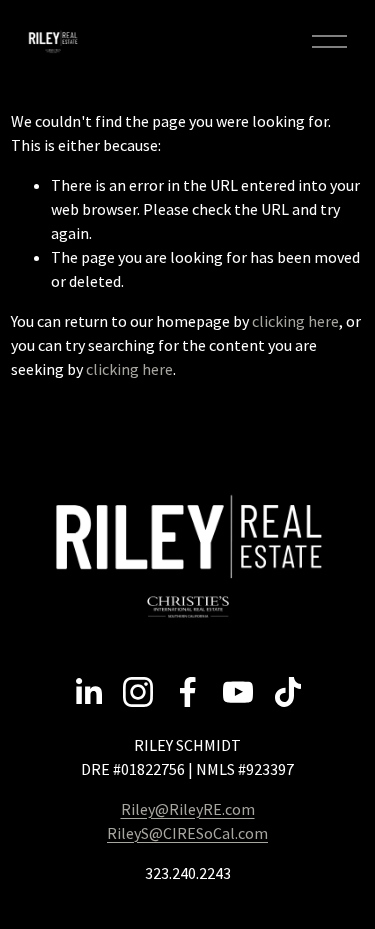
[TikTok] (288, 692)
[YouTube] (238, 692)
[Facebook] (188, 692)
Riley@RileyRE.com (188, 809)
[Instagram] (138, 692)
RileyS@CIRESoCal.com (187, 833)
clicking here (295, 321)
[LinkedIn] (88, 692)
